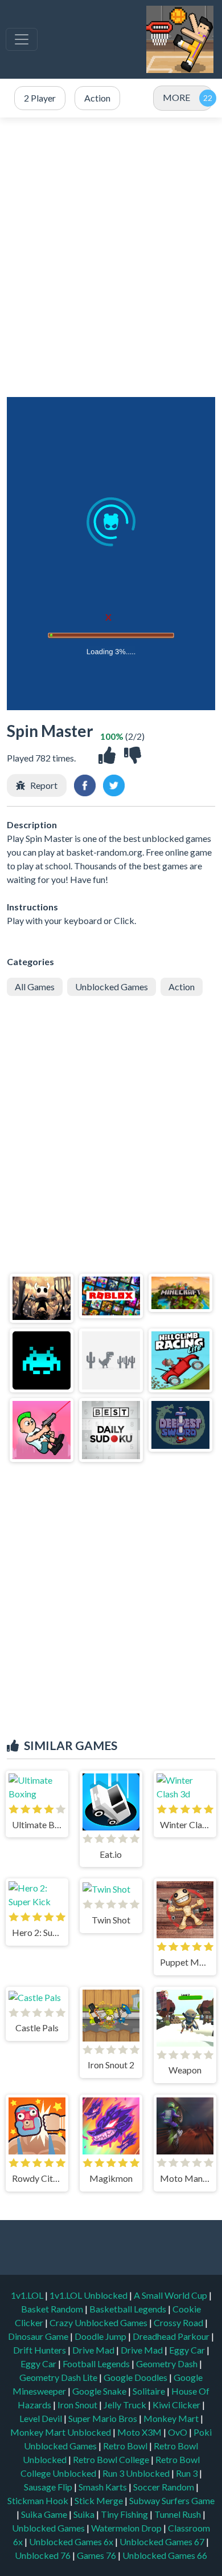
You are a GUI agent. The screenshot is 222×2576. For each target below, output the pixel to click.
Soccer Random (165, 2487)
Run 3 (188, 2473)
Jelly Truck (126, 2405)
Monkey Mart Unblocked (61, 2432)
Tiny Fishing (125, 2514)
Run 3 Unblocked (137, 2473)
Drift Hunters (40, 2350)
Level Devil (42, 2418)
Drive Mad (94, 2350)
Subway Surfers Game (172, 2500)
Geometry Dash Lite (59, 2377)
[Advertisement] (111, 257)
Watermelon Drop (127, 2528)
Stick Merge (100, 2500)
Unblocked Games (112, 987)
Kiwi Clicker (177, 2405)
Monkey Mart (172, 2418)
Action (182, 987)
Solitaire (150, 2391)
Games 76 (96, 2555)
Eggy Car (188, 2350)
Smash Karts (104, 2487)
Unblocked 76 (43, 2555)
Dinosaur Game (39, 2336)
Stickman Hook (39, 2500)
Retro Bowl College (112, 2459)
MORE (176, 97)
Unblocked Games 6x (71, 2541)
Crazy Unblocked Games (99, 2322)
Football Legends (97, 2364)
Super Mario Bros (104, 2418)
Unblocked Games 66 (165, 2555)
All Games (35, 987)
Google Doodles (136, 2377)
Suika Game (45, 2514)
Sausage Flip (49, 2487)
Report (44, 785)
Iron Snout (78, 2405)
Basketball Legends (129, 2309)
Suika (85, 2514)
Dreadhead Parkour (172, 2336)
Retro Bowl (126, 2446)
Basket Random (53, 2309)
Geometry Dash (168, 2364)
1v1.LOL (28, 2295)
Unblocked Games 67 (162, 2541)
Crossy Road (179, 2322)
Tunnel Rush (178, 2514)
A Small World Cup (171, 2295)
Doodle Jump (101, 2336)
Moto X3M (140, 2432)
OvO (178, 2432)
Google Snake (100, 2391)
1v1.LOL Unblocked (89, 2295)
